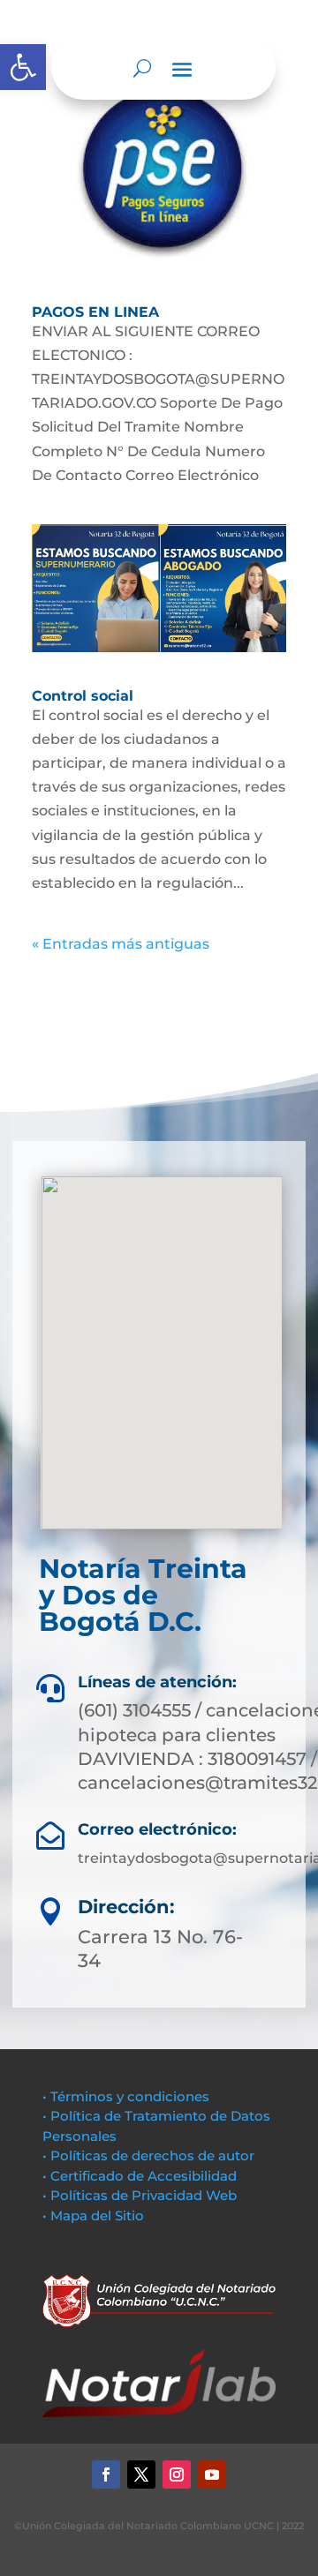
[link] (23, 67)
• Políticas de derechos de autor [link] (148, 2155)
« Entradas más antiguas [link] (121, 944)
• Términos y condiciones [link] (126, 2096)
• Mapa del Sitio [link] (95, 2216)
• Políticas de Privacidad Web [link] (140, 2195)
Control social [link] (83, 696)
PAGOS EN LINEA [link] (95, 312)
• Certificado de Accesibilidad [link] (140, 2176)
